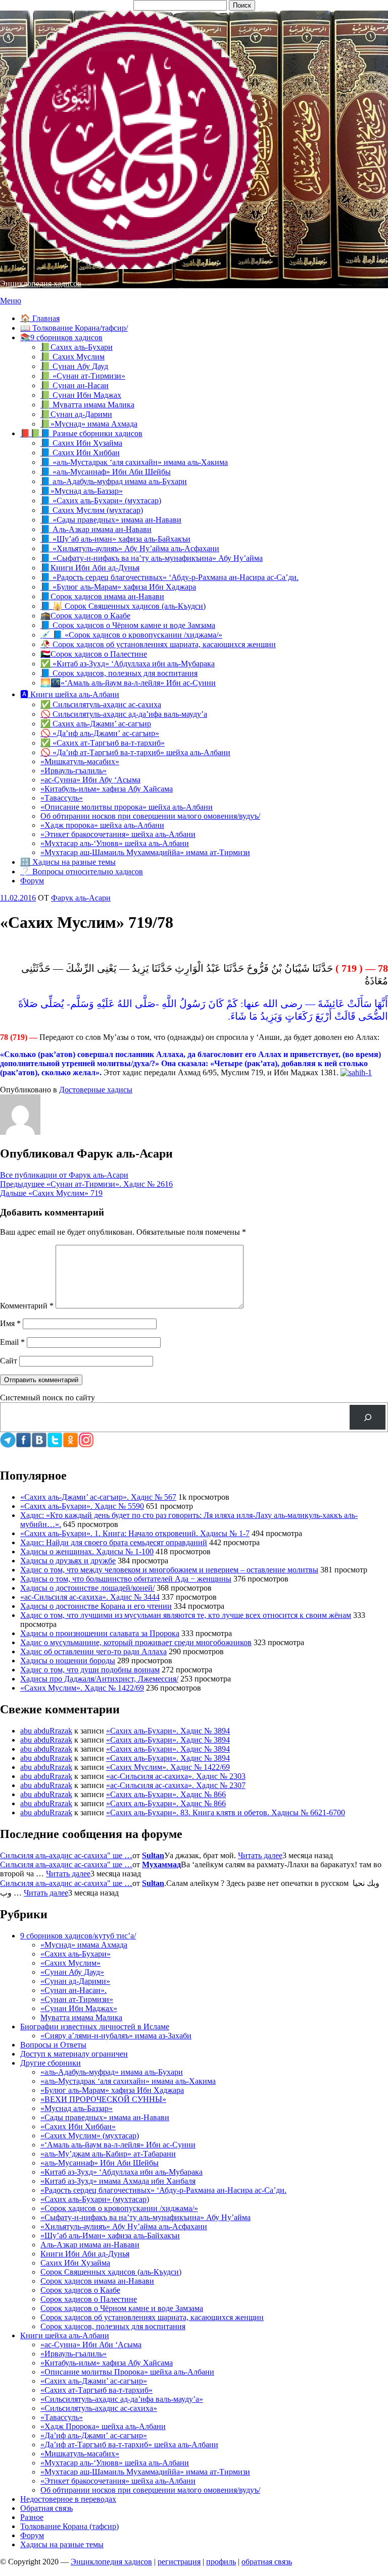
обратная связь (267, 2562)
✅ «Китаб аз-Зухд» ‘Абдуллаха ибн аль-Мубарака (128, 664)
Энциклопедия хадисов (41, 283)
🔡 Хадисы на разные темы (68, 862)
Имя (10, 1323)
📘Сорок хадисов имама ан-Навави (102, 596)
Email (12, 1342)
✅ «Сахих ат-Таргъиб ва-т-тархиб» (103, 743)
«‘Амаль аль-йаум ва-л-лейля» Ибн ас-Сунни (118, 2145)
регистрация (179, 2562)
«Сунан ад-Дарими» (75, 1981)
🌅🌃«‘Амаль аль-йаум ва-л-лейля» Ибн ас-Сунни (128, 683)
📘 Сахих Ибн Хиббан (80, 453)
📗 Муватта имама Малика (87, 405)
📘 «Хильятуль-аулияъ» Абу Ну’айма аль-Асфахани (130, 548)
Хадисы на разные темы (62, 2544)
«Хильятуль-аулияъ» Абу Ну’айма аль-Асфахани (124, 2226)
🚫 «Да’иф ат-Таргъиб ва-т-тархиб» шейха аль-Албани (135, 752)
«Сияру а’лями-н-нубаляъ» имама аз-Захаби (116, 2036)
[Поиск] (368, 1417)
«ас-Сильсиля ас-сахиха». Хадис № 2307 (176, 1785)
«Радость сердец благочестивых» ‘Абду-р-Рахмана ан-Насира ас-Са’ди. (163, 2190)
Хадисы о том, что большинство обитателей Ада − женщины (126, 1579)
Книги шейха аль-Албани (65, 2335)
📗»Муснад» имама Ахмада (89, 424)
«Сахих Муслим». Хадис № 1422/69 (82, 1688)
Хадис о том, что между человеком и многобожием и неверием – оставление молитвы (169, 1570)
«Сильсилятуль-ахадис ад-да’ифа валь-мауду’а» (122, 2399)
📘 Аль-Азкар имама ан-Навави (96, 529)
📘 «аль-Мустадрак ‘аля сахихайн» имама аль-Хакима (134, 462)
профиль (221, 2562)
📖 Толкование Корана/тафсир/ (74, 328)
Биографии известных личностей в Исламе (95, 2027)
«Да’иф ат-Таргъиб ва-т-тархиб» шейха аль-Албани (129, 2444)
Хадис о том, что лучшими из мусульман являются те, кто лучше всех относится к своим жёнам (186, 1615)
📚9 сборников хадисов (61, 337)
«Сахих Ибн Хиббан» (78, 2126)
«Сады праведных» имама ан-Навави (105, 2117)
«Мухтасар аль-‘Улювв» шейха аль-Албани (115, 843)
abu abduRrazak (46, 1731)
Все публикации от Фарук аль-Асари (64, 1175)
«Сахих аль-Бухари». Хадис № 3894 (168, 1731)
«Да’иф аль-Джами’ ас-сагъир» (94, 2435)
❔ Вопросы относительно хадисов (82, 872)
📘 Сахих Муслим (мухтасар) (92, 510)
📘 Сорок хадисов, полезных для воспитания (119, 673)
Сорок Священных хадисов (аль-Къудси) (111, 2272)
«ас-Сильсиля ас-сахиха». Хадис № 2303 (176, 1776)
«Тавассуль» (62, 798)
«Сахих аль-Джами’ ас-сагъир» (94, 2381)
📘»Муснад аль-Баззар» (82, 491)
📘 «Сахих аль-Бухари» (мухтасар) (101, 501)
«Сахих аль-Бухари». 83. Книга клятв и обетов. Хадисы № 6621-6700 (226, 1812)
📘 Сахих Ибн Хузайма (81, 443)
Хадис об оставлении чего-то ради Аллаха (93, 1651)
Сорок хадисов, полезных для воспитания (113, 2326)
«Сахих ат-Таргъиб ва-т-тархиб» (96, 2390)
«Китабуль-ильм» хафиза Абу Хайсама (107, 789)
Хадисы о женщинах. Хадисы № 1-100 (87, 1552)
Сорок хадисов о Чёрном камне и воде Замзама (122, 2308)
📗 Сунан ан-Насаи (75, 385)
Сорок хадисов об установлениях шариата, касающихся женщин (152, 2317)
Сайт (9, 1361)
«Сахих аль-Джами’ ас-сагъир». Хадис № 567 (98, 1497)
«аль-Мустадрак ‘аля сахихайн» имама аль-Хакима (128, 2081)
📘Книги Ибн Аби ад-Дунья (90, 568)
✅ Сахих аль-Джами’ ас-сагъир (96, 724)
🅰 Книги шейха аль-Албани (70, 694)
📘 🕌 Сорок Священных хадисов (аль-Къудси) (123, 606)
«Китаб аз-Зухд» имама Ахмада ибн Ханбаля (118, 2181)
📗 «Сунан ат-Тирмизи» (83, 376)
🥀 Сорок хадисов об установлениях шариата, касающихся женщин (158, 644)
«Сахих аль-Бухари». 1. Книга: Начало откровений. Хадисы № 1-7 (135, 1533)
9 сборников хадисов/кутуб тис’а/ (78, 1936)
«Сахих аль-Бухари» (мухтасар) (95, 2199)
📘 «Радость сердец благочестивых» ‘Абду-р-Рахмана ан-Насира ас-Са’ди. (169, 577)
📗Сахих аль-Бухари (77, 347)
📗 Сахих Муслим (72, 357)
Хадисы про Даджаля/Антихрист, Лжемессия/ (99, 1679)
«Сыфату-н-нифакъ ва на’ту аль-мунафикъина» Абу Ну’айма (145, 2217)
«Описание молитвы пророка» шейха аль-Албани (127, 807)
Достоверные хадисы (96, 1090)
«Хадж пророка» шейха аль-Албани (102, 825)
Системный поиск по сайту (47, 1398)
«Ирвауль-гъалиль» (74, 771)
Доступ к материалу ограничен (74, 2054)
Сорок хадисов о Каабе (80, 2290)
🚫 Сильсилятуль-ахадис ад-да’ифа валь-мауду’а (124, 714)
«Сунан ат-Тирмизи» (77, 1999)
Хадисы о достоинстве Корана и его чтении (96, 1606)
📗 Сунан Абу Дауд (74, 366)
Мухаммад (161, 1864)
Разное (32, 2517)
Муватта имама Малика (81, 2017)
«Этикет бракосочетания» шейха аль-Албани (118, 834)
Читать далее (260, 1855)
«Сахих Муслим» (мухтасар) (90, 2136)
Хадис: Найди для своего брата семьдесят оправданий (114, 1542)
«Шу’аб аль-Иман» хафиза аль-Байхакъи (110, 2236)
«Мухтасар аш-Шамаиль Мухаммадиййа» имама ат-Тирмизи (145, 852)
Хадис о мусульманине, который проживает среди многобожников (136, 1642)
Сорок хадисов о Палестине (89, 2299)
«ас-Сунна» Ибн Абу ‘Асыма (90, 780)
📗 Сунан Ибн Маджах (81, 395)
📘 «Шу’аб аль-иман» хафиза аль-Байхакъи (115, 539)
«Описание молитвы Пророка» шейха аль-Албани (127, 2372)
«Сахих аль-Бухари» (76, 1954)
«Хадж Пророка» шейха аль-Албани (103, 2426)
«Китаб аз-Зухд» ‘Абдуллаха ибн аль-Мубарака (122, 2172)
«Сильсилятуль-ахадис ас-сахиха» (99, 2408)
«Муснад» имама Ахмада (84, 1945)
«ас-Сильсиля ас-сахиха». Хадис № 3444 (90, 1597)
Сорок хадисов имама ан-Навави (97, 2281)
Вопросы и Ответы (53, 2045)
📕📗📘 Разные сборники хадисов (81, 433)
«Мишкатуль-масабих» (80, 761)
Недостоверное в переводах (68, 2499)
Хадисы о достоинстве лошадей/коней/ (87, 1588)
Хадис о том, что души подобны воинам (90, 1670)
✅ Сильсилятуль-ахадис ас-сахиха (101, 704)
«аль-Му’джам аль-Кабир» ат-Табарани (108, 2154)
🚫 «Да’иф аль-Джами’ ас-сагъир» (100, 733)
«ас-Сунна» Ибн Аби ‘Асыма (91, 2345)
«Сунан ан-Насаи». (74, 1990)
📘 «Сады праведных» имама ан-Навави (111, 520)
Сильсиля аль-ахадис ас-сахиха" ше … (66, 1855)
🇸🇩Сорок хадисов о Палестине (94, 654)
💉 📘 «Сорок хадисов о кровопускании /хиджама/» (131, 635)
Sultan (153, 1855)
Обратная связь (46, 2508)
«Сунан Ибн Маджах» (79, 2008)
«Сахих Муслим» (70, 1963)
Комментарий (27, 1306)
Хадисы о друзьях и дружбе (68, 1561)
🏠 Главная (40, 318)
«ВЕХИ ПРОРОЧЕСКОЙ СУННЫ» (103, 2099)
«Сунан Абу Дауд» (72, 1972)
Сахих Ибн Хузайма (75, 2263)
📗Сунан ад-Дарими (76, 414)
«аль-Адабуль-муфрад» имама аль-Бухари (112, 2072)
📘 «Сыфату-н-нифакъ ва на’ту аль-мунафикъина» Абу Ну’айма (152, 558)
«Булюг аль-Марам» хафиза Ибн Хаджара (112, 2090)
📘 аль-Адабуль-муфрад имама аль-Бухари (114, 481)
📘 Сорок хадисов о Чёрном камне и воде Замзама (128, 625)
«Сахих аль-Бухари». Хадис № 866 (166, 1794)
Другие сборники (51, 2063)
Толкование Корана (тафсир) (69, 2526)
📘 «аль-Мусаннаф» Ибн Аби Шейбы (106, 472)
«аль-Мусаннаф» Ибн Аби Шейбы (100, 2163)
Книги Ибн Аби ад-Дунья (85, 2254)
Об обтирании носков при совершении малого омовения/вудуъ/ (150, 816)
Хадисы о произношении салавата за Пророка (100, 1633)
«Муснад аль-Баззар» (77, 2108)
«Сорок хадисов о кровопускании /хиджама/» (119, 2208)
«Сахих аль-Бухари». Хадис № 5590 (82, 1506)
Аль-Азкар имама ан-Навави (90, 2245)
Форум (32, 881)
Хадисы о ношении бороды (68, 1661)
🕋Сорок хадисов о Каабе (85, 616)
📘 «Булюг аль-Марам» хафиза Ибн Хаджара (118, 587)
